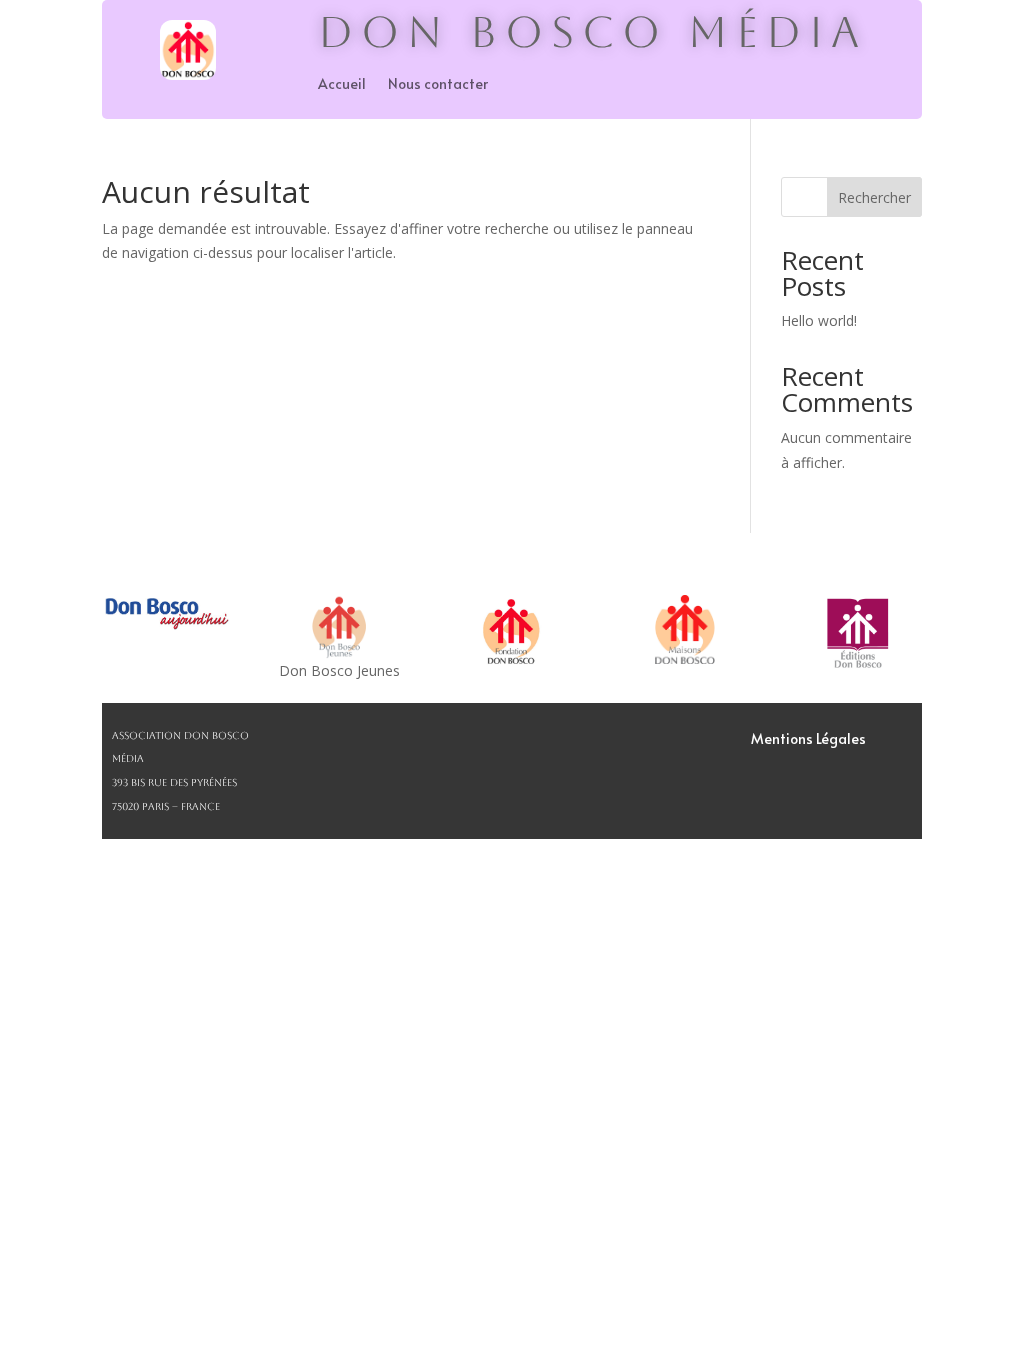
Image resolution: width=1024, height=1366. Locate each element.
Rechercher (874, 197)
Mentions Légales (808, 740)
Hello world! (819, 320)
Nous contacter (438, 85)
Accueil (342, 85)
